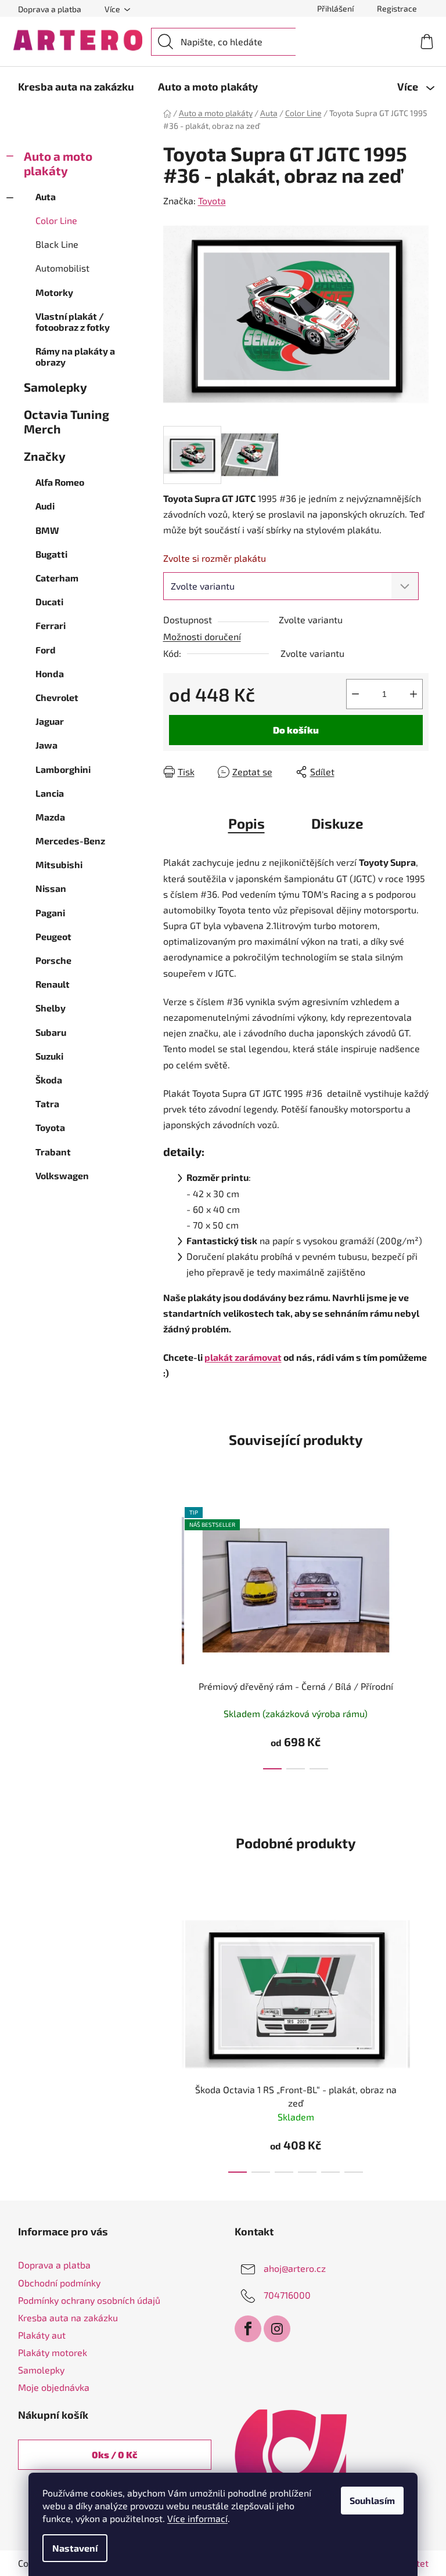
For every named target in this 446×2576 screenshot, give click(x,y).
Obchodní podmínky (59, 2283)
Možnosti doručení (202, 636)
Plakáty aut (42, 2335)
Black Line (57, 244)
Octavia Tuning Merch (66, 421)
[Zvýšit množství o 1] (413, 694)
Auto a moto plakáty (58, 163)
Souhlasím (372, 2500)
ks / (114, 2454)
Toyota (212, 200)
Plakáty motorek (53, 2352)
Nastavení (75, 2548)
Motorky (54, 292)
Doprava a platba (50, 9)
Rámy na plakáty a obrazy (75, 356)
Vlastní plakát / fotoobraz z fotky (73, 321)
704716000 (287, 2295)
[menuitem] (76, 86)
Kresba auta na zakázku (68, 2317)
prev (172, 1635)
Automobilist (62, 268)
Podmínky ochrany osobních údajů (89, 2300)
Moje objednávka (54, 2387)
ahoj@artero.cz (295, 2268)
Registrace (397, 8)
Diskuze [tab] (337, 823)
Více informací (197, 2518)
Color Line (56, 220)
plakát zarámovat (243, 1357)
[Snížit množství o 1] (355, 694)
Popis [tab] (247, 823)
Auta (46, 196)
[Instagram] (277, 2329)
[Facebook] (248, 2329)
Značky (45, 456)
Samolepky (55, 387)
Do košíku (296, 730)
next (419, 1635)
